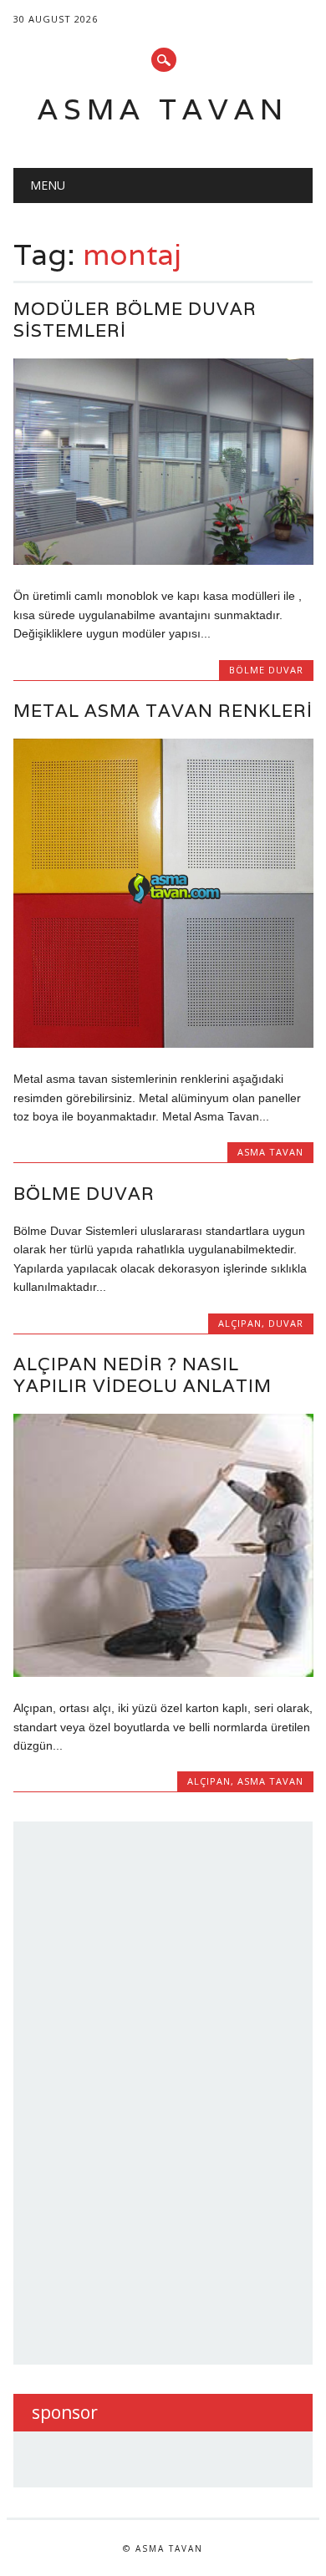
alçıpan (240, 1323)
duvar (286, 1323)
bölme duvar (266, 670)
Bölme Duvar (84, 1194)
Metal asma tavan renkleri (163, 711)
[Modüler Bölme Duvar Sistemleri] (163, 561)
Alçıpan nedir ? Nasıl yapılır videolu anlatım (143, 1375)
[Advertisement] (157, 2091)
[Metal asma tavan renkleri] (163, 1044)
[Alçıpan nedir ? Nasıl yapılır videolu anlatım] (163, 1673)
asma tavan (270, 1152)
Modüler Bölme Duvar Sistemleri (135, 320)
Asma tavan (163, 109)
